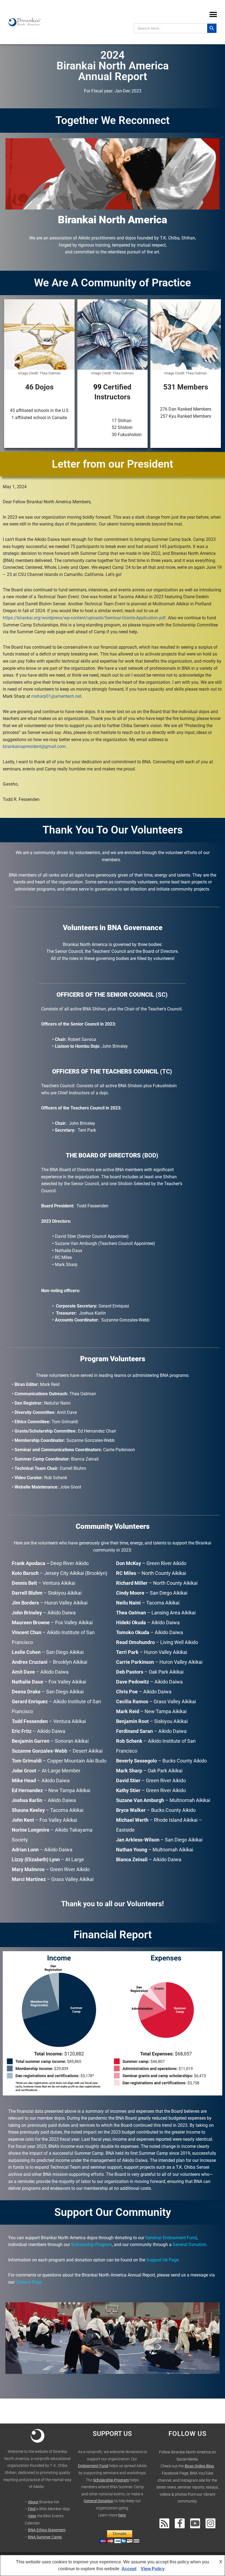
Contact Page (29, 2282)
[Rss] (164, 2523)
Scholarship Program (111, 2480)
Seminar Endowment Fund (171, 2238)
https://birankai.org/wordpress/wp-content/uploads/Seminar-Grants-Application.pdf (84, 618)
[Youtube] (195, 2523)
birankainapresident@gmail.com (34, 746)
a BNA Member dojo (53, 2509)
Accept (129, 2569)
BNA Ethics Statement (47, 2530)
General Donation (189, 2245)
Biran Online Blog (199, 2466)
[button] (213, 14)
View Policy (153, 2569)
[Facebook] (180, 2523)
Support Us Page (162, 2260)
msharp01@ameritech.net (56, 696)
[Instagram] (210, 2523)
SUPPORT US (112, 2434)
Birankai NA (49, 2502)
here (122, 2515)
